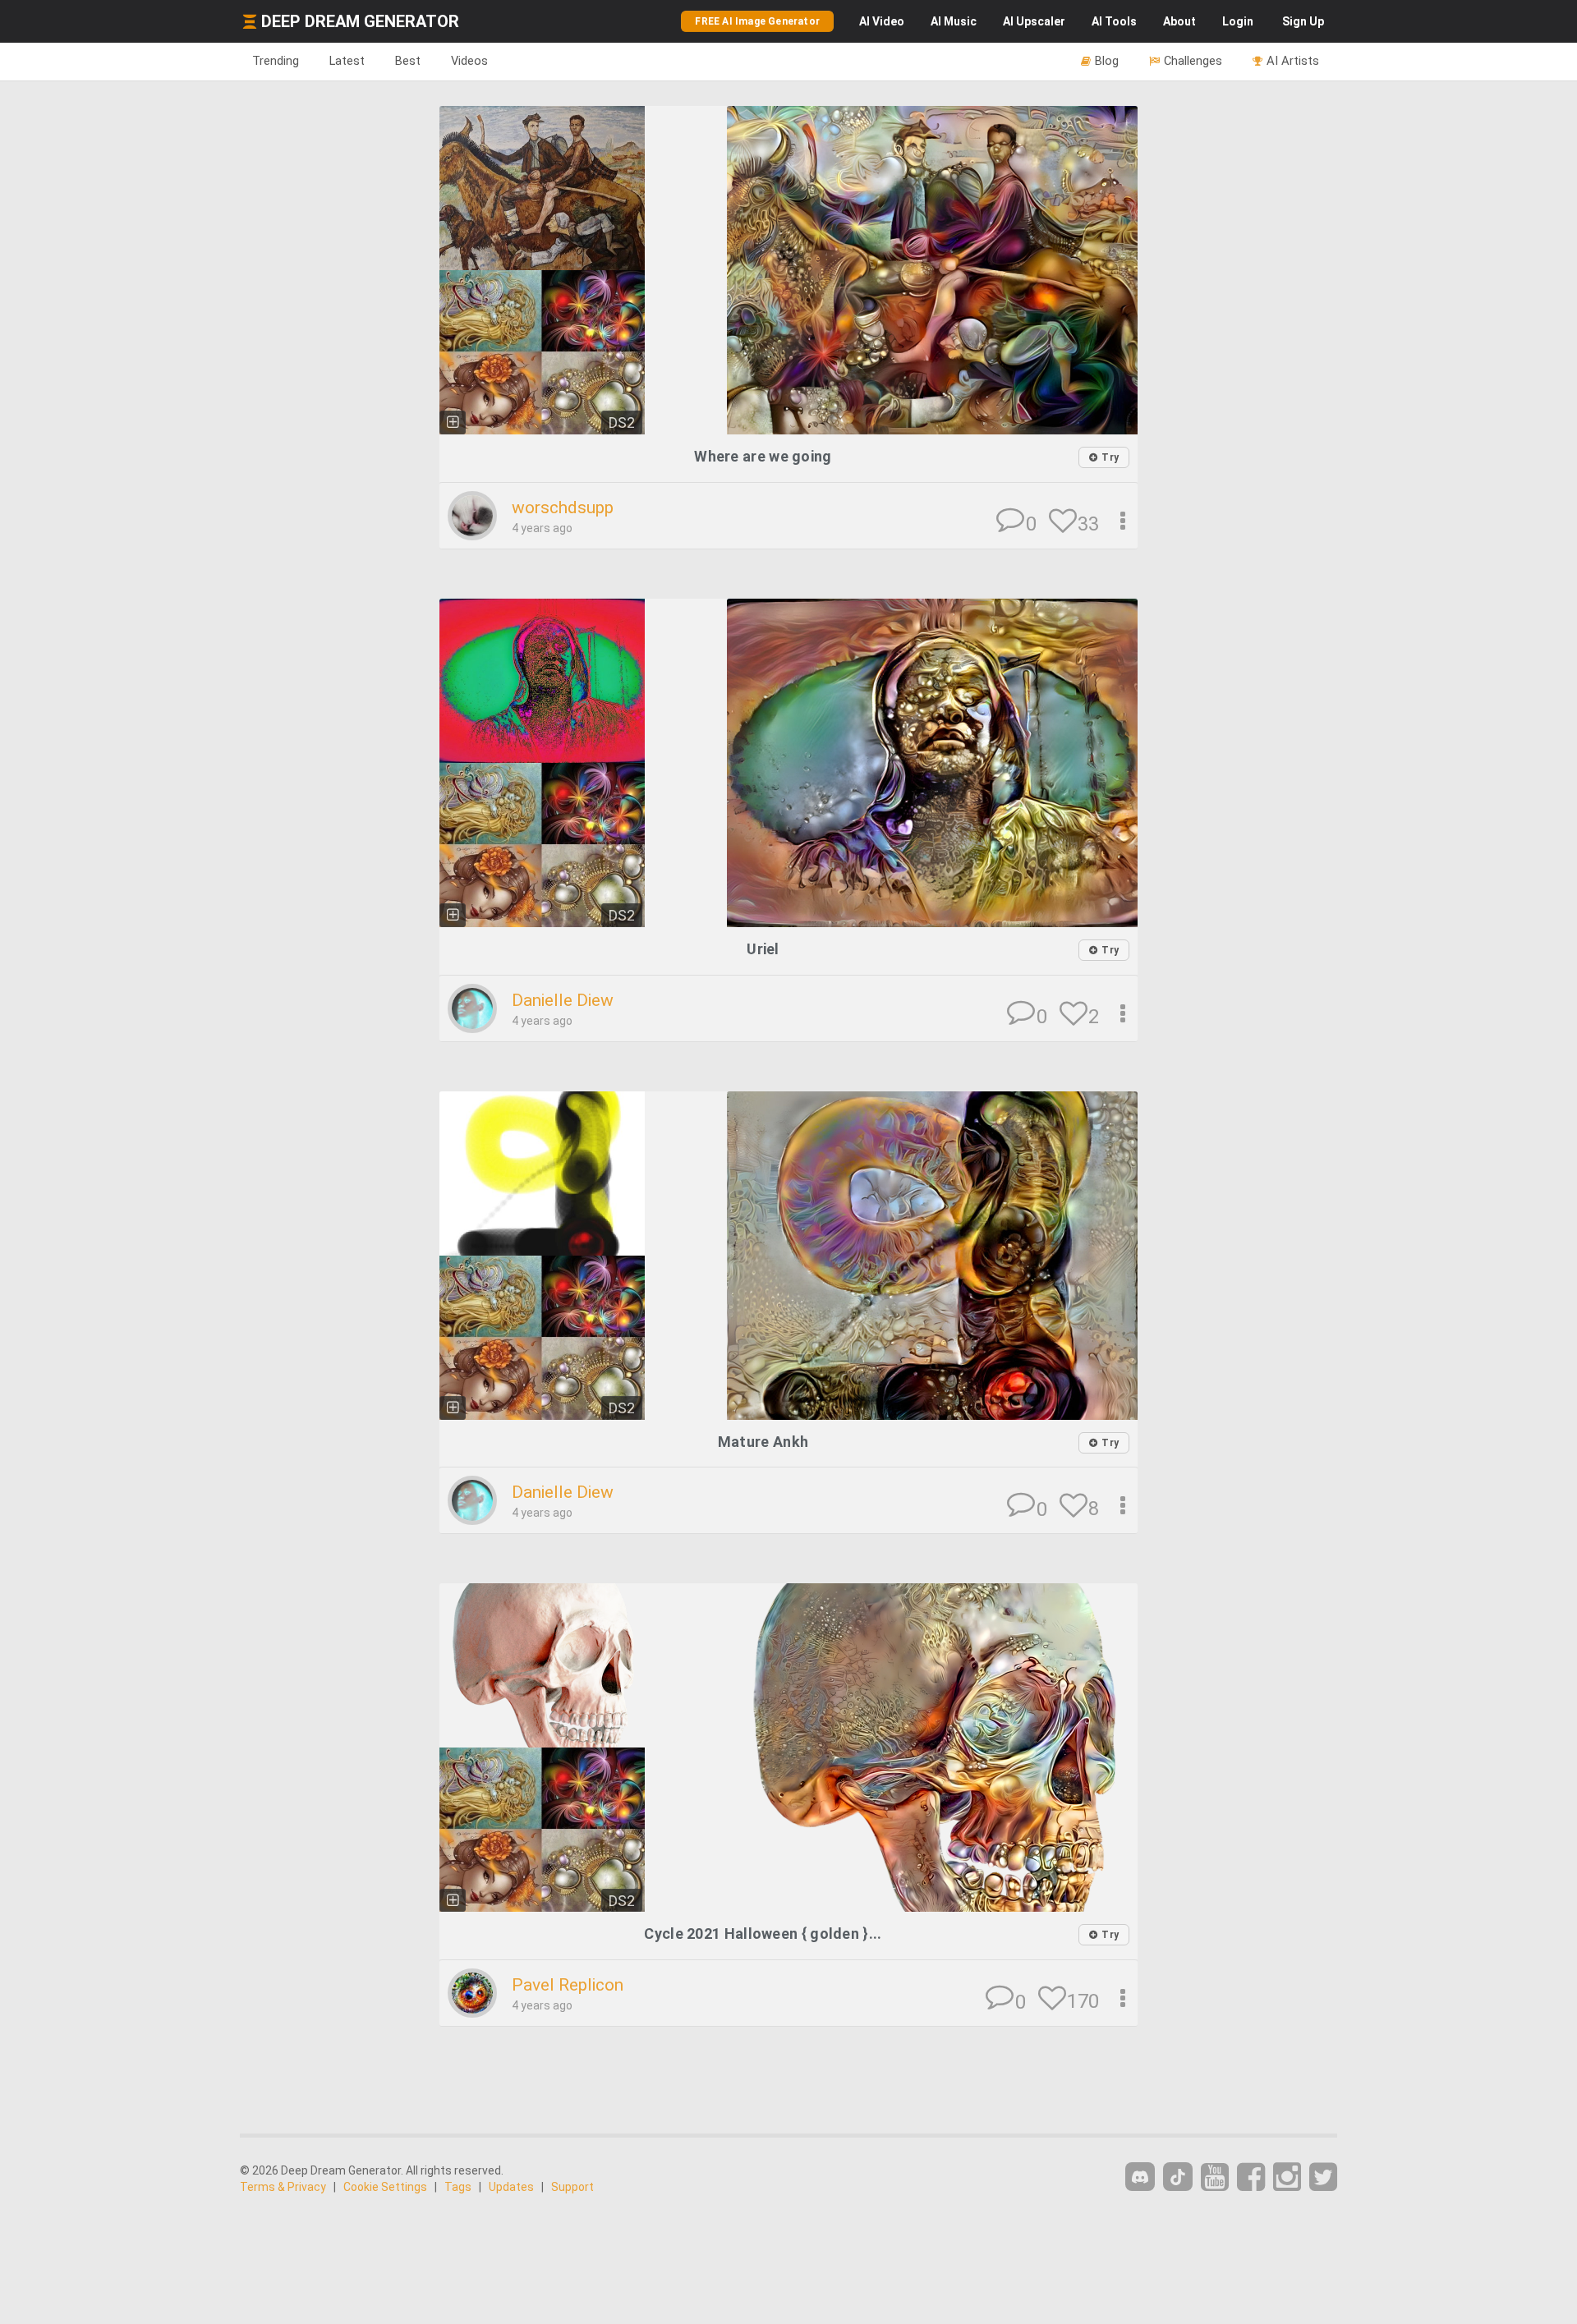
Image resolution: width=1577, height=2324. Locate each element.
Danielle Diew (563, 1000)
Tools (1114, 21)
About (1179, 21)
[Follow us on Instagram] (1287, 2177)
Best (408, 61)
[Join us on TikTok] (1178, 2177)
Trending (276, 61)
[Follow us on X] (1323, 2177)
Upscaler (1034, 21)
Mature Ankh (763, 1442)
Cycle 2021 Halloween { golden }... (763, 1934)
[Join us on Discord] (1140, 2177)
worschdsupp (563, 508)
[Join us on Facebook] (1251, 2177)
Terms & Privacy (283, 2187)
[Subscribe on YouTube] (1215, 2177)
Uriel (763, 949)
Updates (511, 2187)
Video (882, 21)
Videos (469, 61)
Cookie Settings (385, 2187)
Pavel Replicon (568, 1985)
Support (572, 2187)
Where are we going (763, 456)
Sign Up (1303, 21)
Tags (458, 2187)
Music (954, 21)
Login (1238, 21)
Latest (347, 61)
